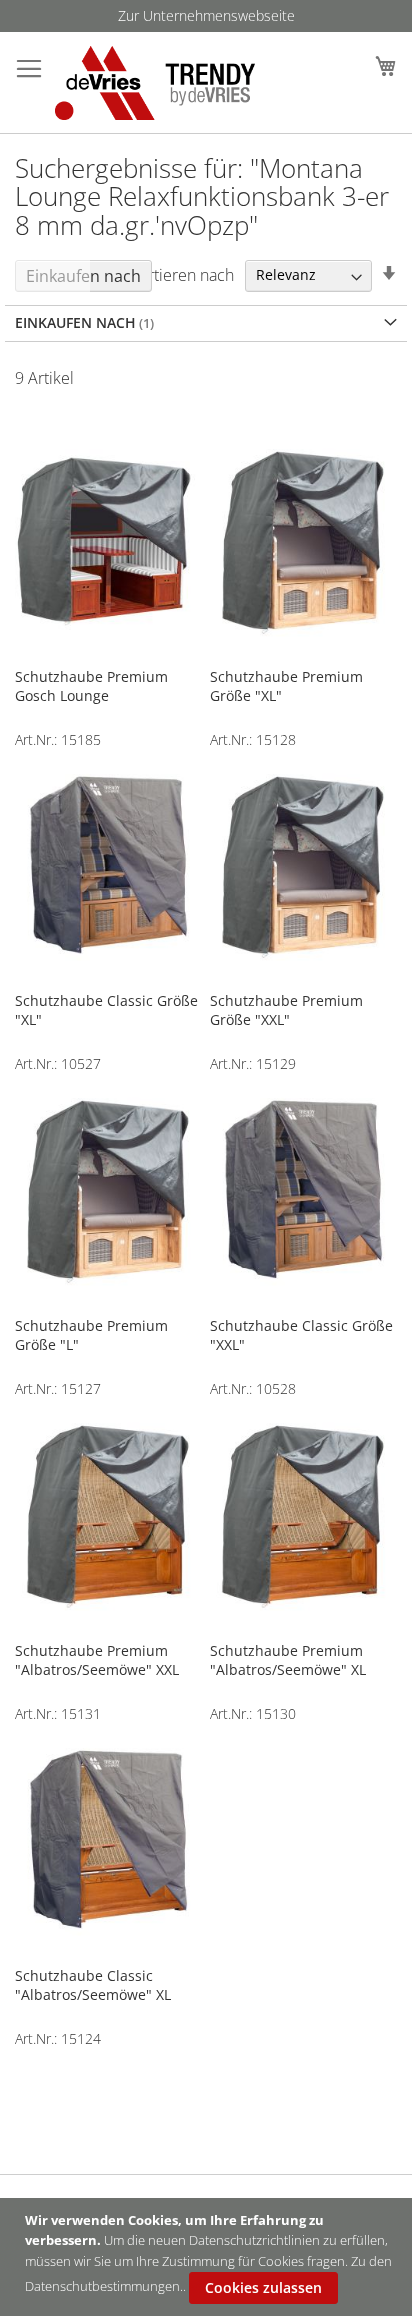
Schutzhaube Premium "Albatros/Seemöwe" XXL (97, 1660)
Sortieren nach (182, 274)
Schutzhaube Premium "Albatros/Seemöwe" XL (288, 1660)
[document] (208, 2257)
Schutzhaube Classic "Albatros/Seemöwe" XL (93, 1985)
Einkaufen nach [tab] (83, 276)
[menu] (206, 16)
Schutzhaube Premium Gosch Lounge (91, 686)
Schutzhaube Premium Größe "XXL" (286, 1010)
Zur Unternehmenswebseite (206, 15)
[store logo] (150, 82)
